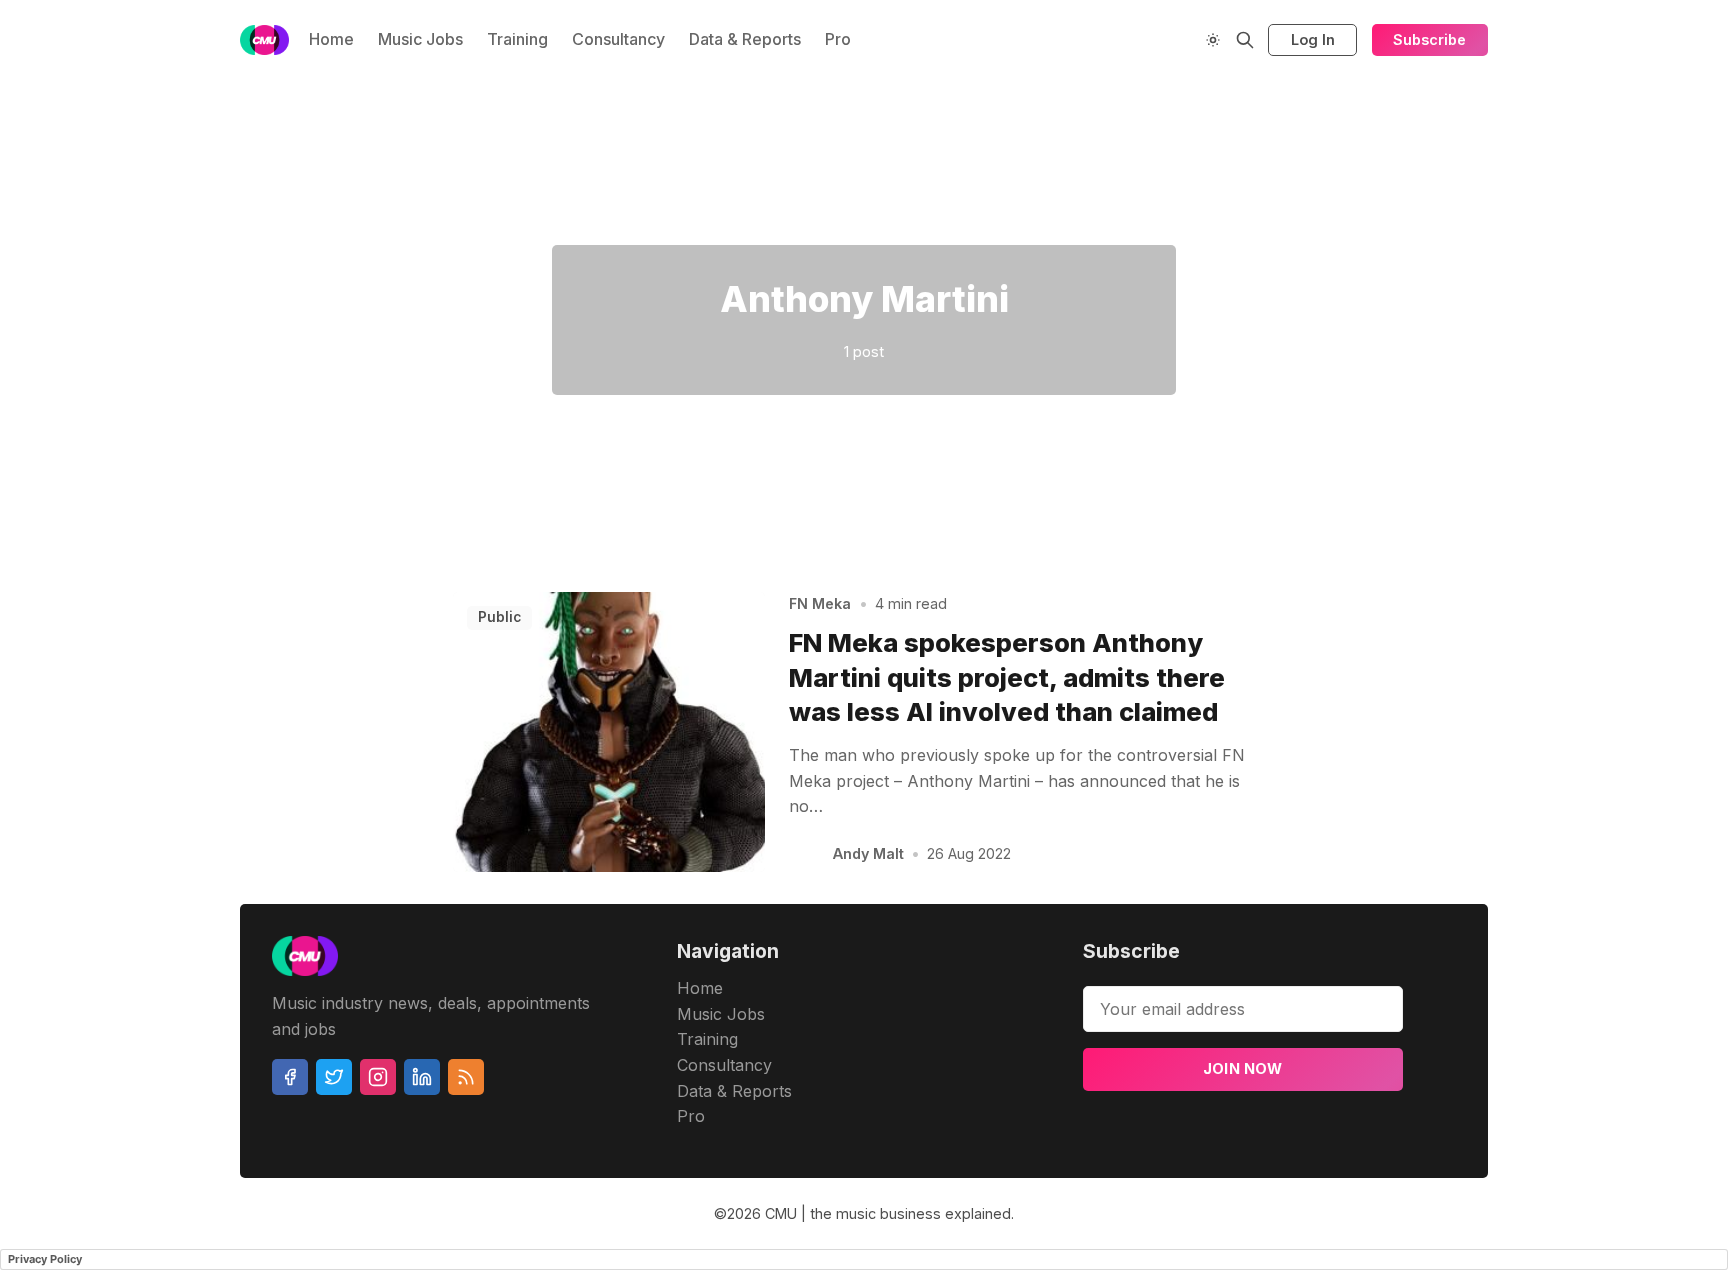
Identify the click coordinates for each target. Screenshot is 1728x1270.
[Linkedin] (422, 1077)
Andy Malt (868, 853)
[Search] (1245, 40)
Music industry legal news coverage (197, 156)
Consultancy (618, 39)
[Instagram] (378, 1077)
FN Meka (820, 603)
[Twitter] (334, 1077)
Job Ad (1621, 156)
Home (331, 39)
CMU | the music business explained (888, 1213)
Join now (1243, 1068)
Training (517, 39)
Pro (838, 39)
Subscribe (1429, 39)
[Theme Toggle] (1213, 40)
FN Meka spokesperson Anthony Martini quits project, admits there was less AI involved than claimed (1007, 677)
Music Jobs (420, 39)
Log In (1313, 39)
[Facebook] (290, 1077)
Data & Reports (745, 39)
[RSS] (466, 1077)
